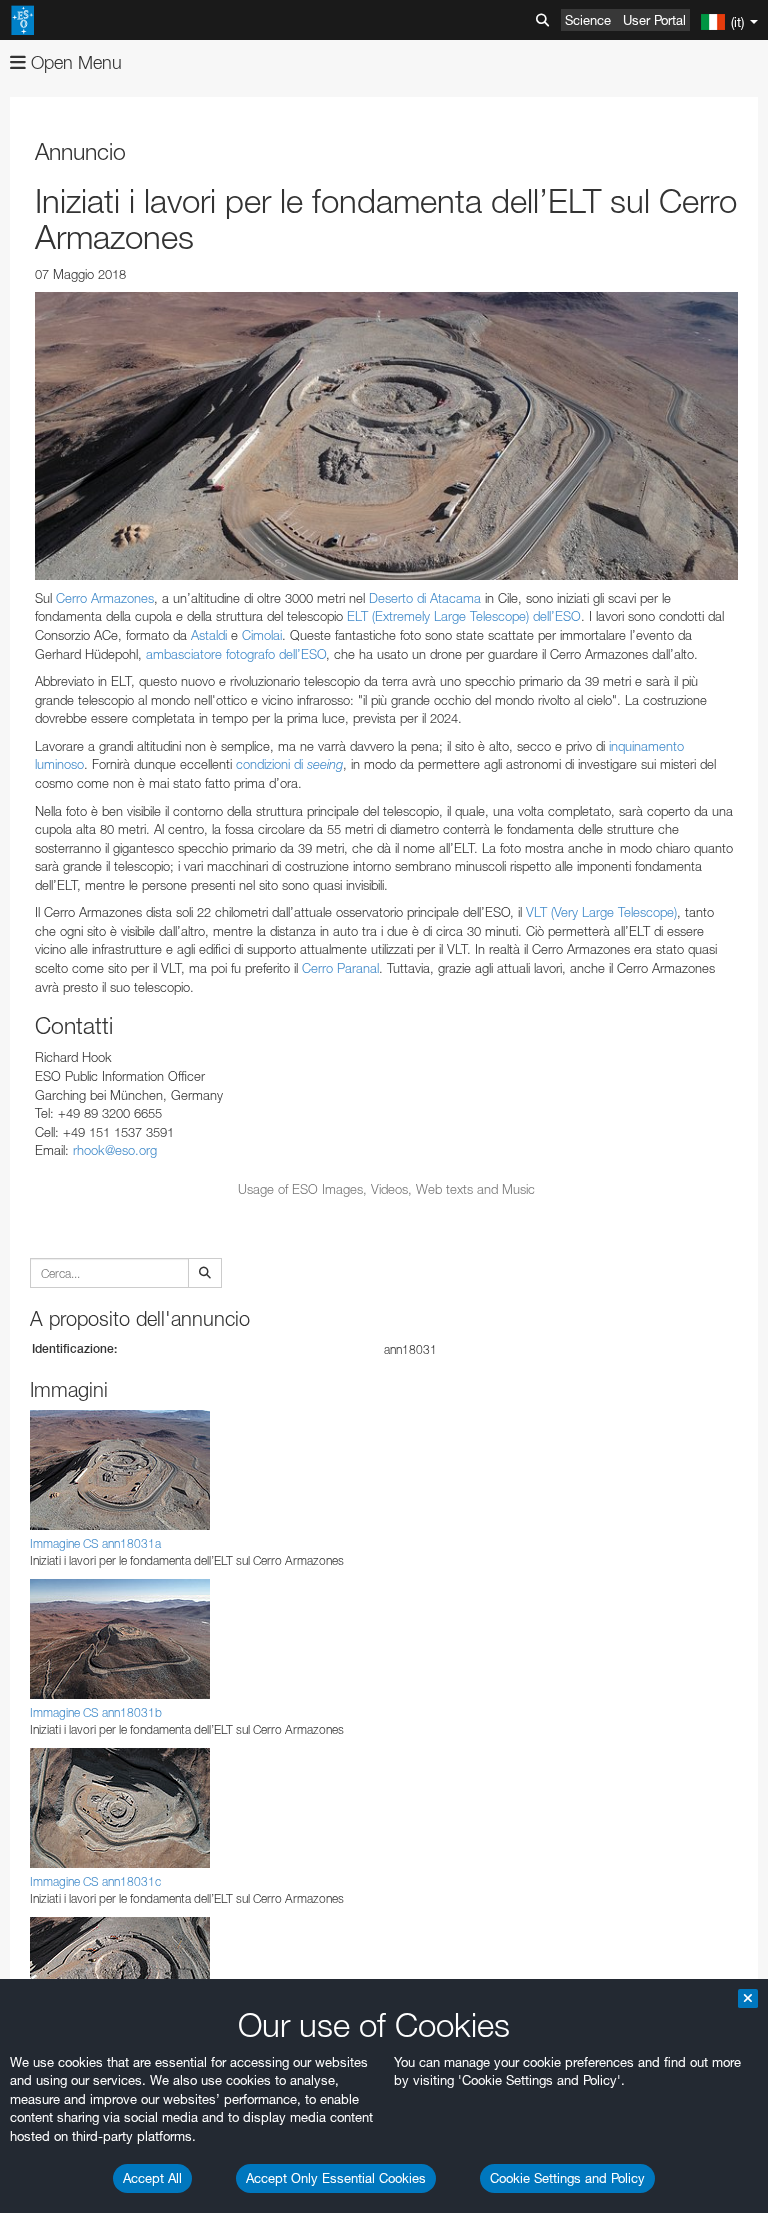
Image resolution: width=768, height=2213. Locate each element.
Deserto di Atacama (425, 598)
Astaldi (209, 635)
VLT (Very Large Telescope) (601, 912)
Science (588, 20)
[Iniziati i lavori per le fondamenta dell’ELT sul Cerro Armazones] (386, 436)
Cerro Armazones (105, 598)
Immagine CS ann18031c (95, 1881)
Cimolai (262, 635)
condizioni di (289, 764)
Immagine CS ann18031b (96, 1712)
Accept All (152, 2178)
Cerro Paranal (340, 968)
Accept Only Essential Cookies (336, 2178)
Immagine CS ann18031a (95, 1543)
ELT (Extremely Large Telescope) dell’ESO (464, 616)
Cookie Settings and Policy (567, 2178)
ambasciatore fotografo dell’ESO (236, 654)
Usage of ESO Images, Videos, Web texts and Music (386, 1189)
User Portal (654, 20)
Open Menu (74, 62)
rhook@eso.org (115, 1150)
